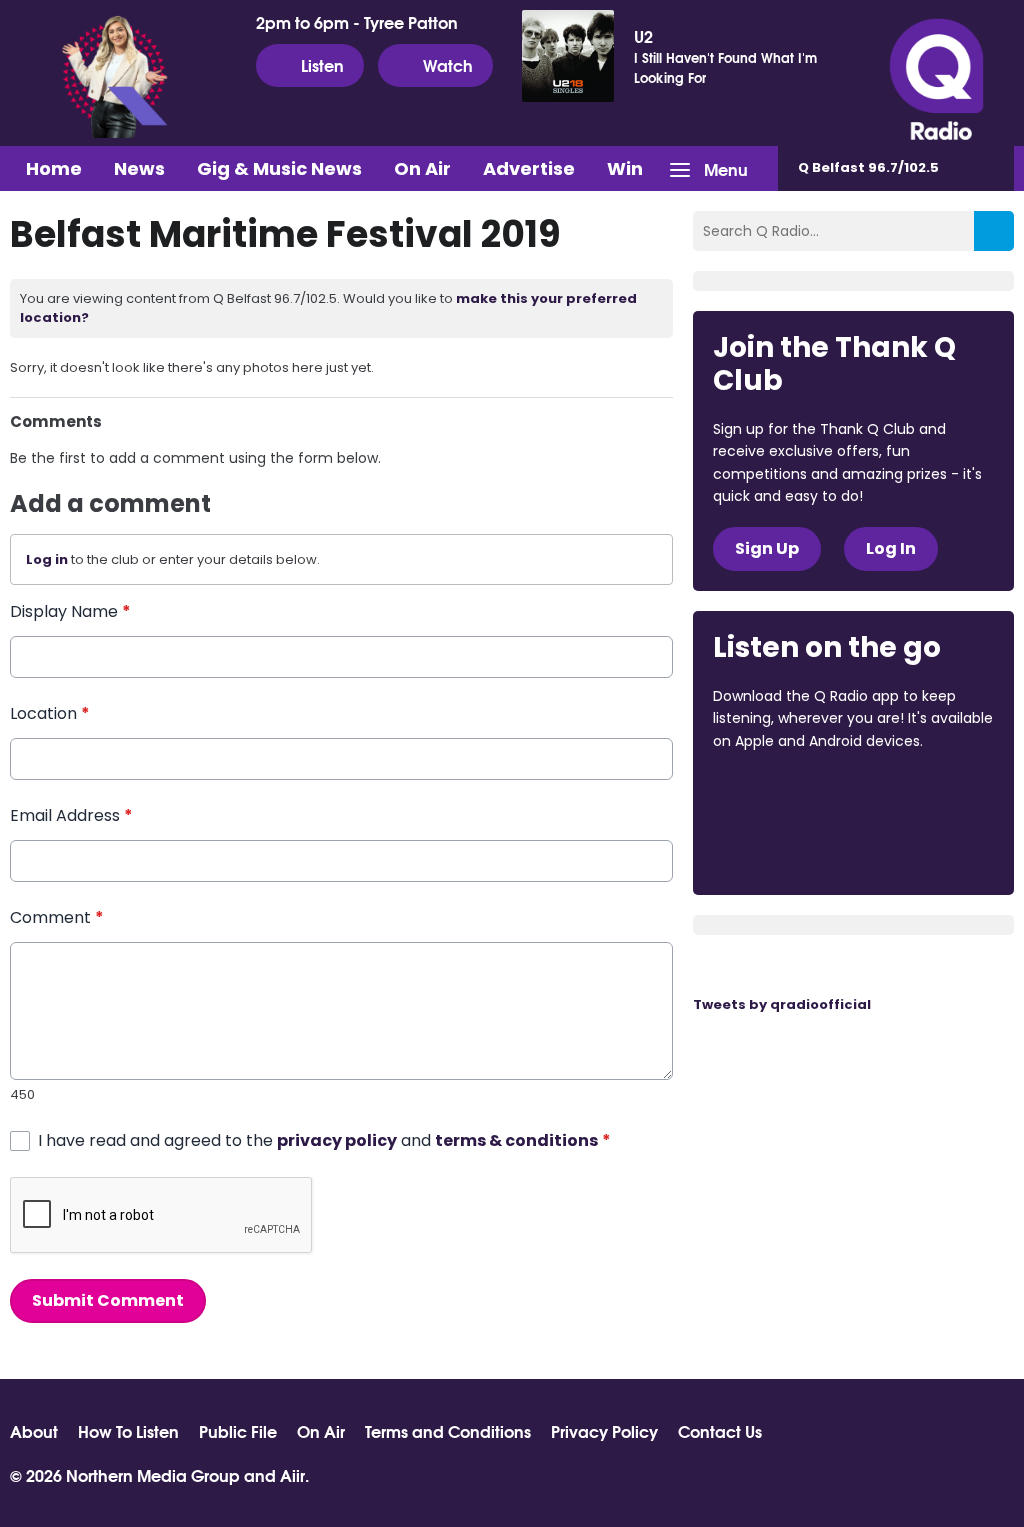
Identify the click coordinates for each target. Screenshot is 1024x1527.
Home (54, 168)
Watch (448, 64)
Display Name (70, 611)
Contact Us (720, 1431)
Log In (891, 548)
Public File (238, 1431)
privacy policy (337, 1140)
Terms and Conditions (448, 1431)
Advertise (529, 168)
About (34, 1431)
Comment (57, 917)
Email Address (71, 815)
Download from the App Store (791, 795)
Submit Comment (108, 1300)
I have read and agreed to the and (324, 1140)
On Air (422, 168)
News (139, 168)
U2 (643, 36)
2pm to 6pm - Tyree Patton (357, 22)
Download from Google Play (789, 847)
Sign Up (767, 548)
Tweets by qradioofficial (782, 1004)
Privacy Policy (604, 1431)
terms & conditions (516, 1140)
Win (625, 168)
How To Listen (128, 1431)
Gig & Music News (279, 168)
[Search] (994, 231)
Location (50, 713)
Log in (47, 559)
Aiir (292, 1474)
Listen (322, 64)
